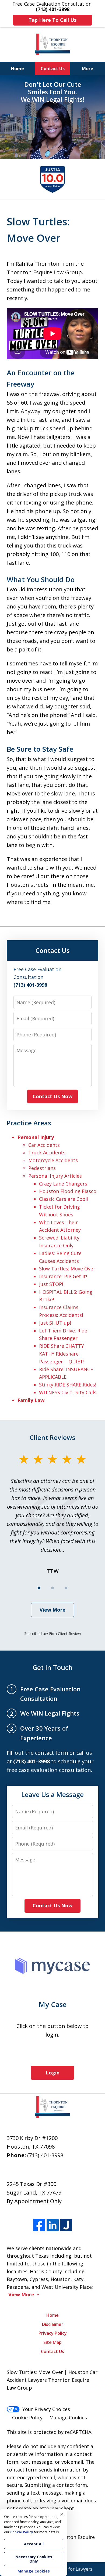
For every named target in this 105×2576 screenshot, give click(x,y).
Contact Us (53, 69)
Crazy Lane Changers (63, 1184)
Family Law (31, 1400)
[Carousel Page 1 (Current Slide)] (39, 1588)
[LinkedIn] (53, 2225)
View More (52, 1610)
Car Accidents (44, 1145)
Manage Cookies (68, 2418)
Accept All (34, 2544)
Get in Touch (53, 1667)
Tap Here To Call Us (52, 20)
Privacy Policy (53, 2333)
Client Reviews (52, 1437)
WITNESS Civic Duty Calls (68, 1392)
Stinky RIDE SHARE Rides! (68, 1385)
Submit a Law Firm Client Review (53, 1633)
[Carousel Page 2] (52, 1588)
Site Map (52, 2342)
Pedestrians (42, 1168)
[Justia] (66, 2225)
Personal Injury (36, 1137)
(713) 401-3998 (45, 2155)
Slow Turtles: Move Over (67, 1269)
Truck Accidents (47, 1152)
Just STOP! (51, 1284)
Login (53, 2073)
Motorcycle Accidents (53, 1160)
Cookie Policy (27, 2418)
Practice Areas (29, 1123)
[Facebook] (39, 2225)
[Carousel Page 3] (66, 1588)
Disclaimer (53, 2324)
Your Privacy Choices (46, 2409)
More (87, 69)
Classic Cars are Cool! (63, 1199)
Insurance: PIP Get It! (63, 1276)
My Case (53, 2004)
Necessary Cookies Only (34, 2559)
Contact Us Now (52, 1096)
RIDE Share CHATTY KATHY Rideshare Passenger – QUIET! (62, 1354)
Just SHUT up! (55, 1323)
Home (17, 69)
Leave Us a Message (52, 1794)
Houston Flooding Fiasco (68, 1191)
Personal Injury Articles (55, 1176)
